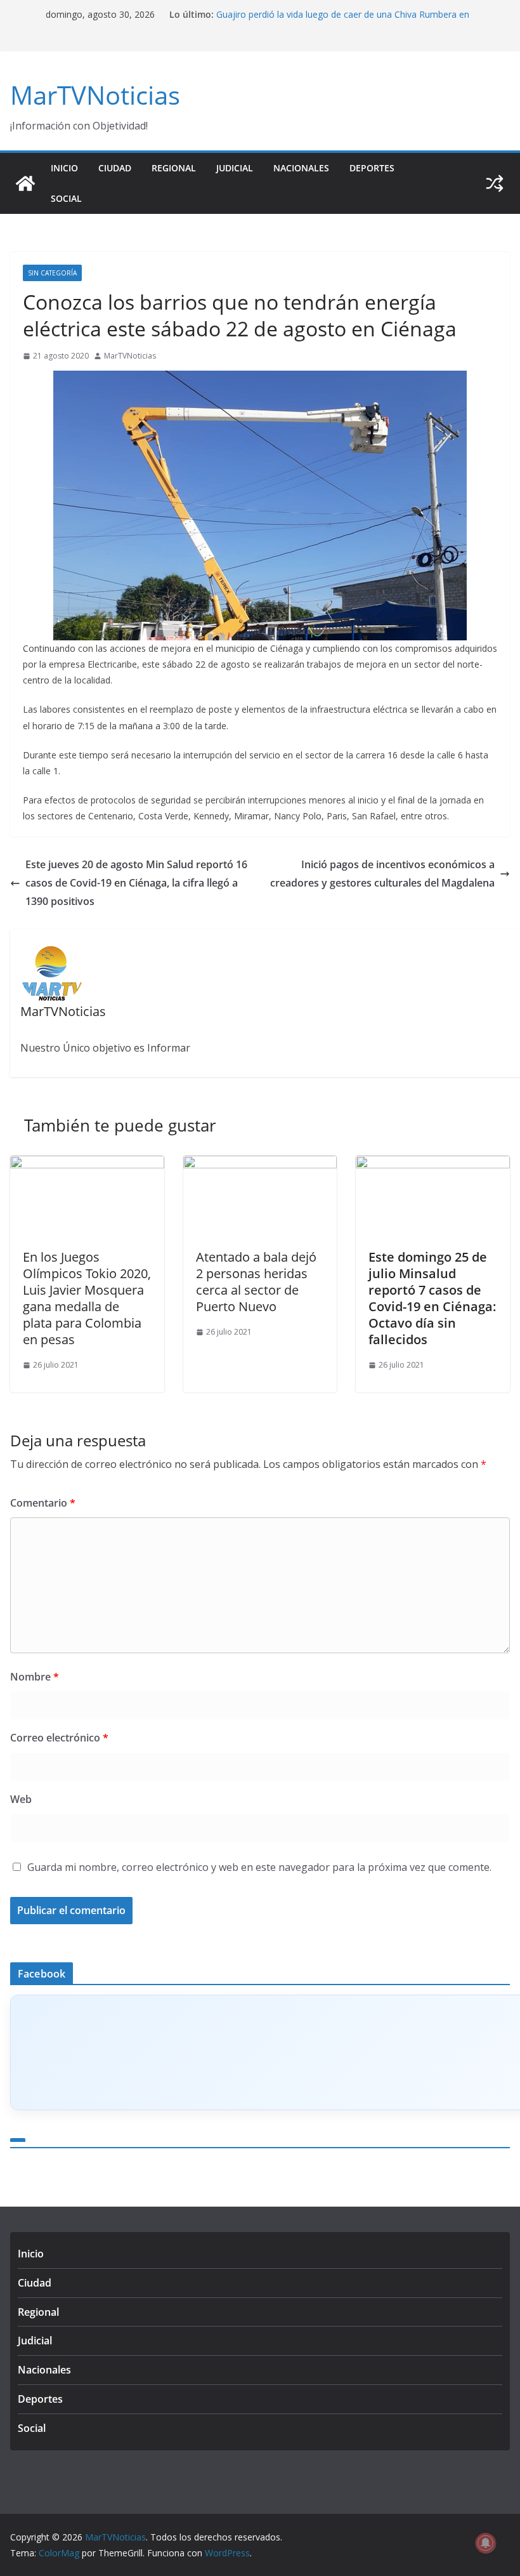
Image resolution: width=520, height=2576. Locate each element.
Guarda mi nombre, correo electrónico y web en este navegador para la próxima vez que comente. (259, 1867)
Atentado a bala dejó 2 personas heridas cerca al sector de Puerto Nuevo (256, 1282)
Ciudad (115, 168)
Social (66, 198)
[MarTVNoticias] (25, 183)
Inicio (64, 168)
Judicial (235, 168)
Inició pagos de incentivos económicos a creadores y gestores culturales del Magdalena (382, 874)
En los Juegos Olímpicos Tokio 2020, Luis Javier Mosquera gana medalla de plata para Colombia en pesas (87, 1298)
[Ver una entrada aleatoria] (495, 183)
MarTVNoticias (95, 95)
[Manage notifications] (486, 2543)
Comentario (43, 1503)
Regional (174, 168)
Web (21, 1799)
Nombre (35, 1677)
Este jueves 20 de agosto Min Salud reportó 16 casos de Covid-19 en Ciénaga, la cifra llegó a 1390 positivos (136, 883)
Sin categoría (52, 273)
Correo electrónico (59, 1738)
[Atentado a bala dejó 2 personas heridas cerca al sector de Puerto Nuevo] (260, 1165)
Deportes (372, 168)
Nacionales (301, 168)
